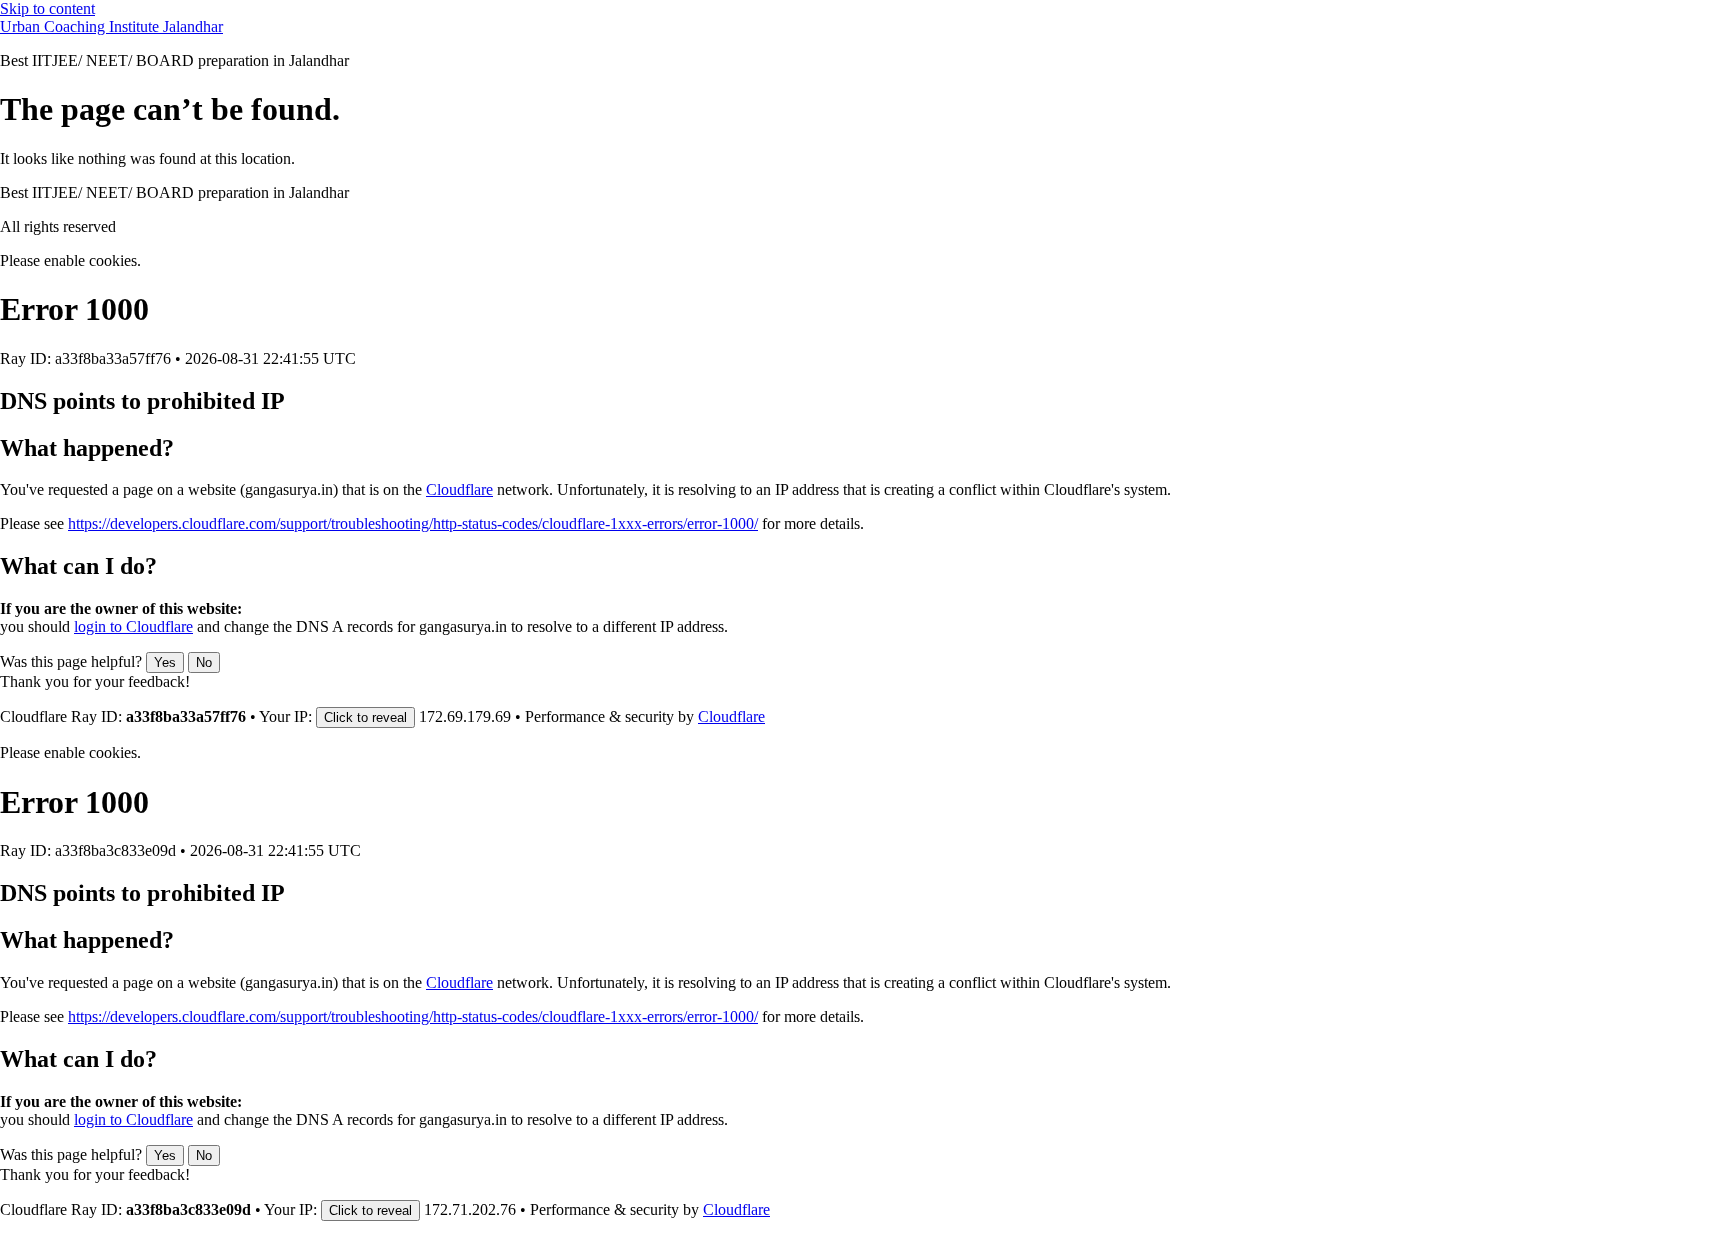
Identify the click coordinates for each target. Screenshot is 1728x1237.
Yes (165, 662)
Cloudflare (459, 489)
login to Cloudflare (133, 626)
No (204, 662)
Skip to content (47, 8)
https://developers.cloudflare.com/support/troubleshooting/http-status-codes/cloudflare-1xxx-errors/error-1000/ (413, 523)
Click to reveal (365, 717)
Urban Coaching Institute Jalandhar (111, 26)
